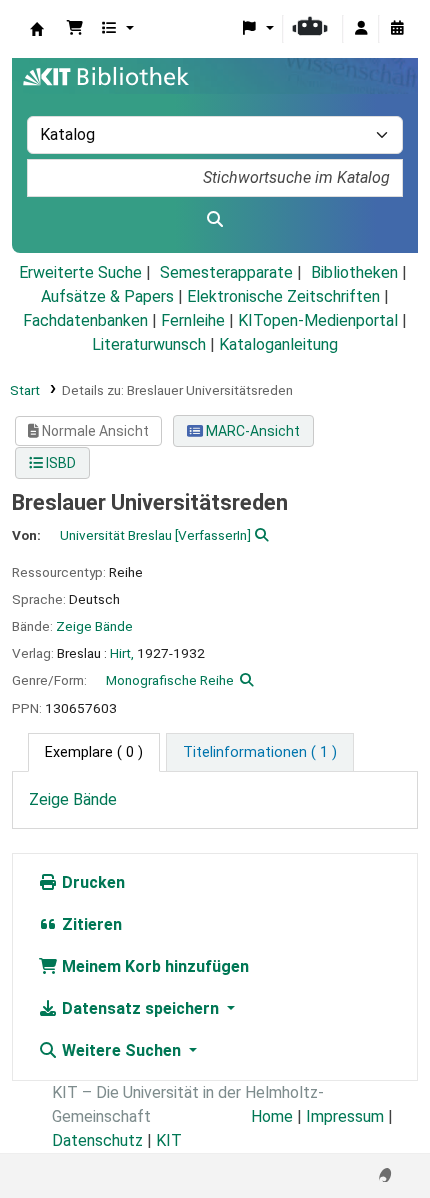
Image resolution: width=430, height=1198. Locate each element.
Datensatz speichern (140, 1008)
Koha (37, 29)
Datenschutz (97, 1140)
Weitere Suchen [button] (121, 1050)
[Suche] (215, 220)
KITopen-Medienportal (318, 320)
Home (272, 1116)
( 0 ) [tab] (94, 752)
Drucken (91, 882)
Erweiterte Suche (80, 272)
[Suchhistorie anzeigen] (397, 29)
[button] (75, 29)
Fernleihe (193, 320)
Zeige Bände (94, 626)
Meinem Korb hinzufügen (153, 966)
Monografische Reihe (170, 680)
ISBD (59, 463)
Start (25, 390)
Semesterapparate (226, 272)
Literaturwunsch (149, 344)
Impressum (345, 1116)
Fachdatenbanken (85, 320)
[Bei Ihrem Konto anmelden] (361, 29)
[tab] (260, 753)
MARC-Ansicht (251, 431)
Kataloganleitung (278, 344)
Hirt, (122, 653)
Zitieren (90, 924)
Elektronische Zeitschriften (283, 296)
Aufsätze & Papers (107, 296)
